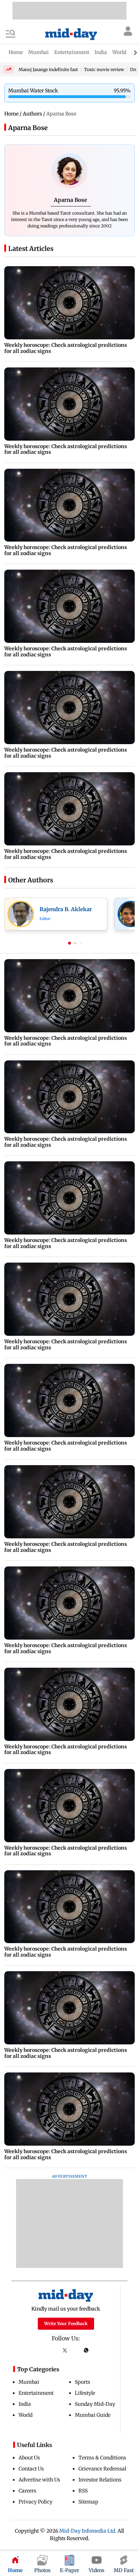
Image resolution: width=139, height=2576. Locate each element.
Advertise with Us (39, 2480)
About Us (29, 2458)
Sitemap (88, 2502)
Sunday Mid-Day (95, 2404)
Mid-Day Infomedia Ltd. (88, 2531)
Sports (83, 2382)
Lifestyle (85, 2393)
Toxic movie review (104, 69)
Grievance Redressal (102, 2469)
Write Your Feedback (66, 2324)
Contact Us (31, 2469)
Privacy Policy (35, 2502)
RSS (83, 2491)
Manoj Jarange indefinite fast (48, 69)
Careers (27, 2491)
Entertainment (36, 2393)
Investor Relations (100, 2480)
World (25, 2415)
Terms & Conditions (102, 2458)
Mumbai (29, 2382)
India (25, 2404)
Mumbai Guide (93, 2415)
